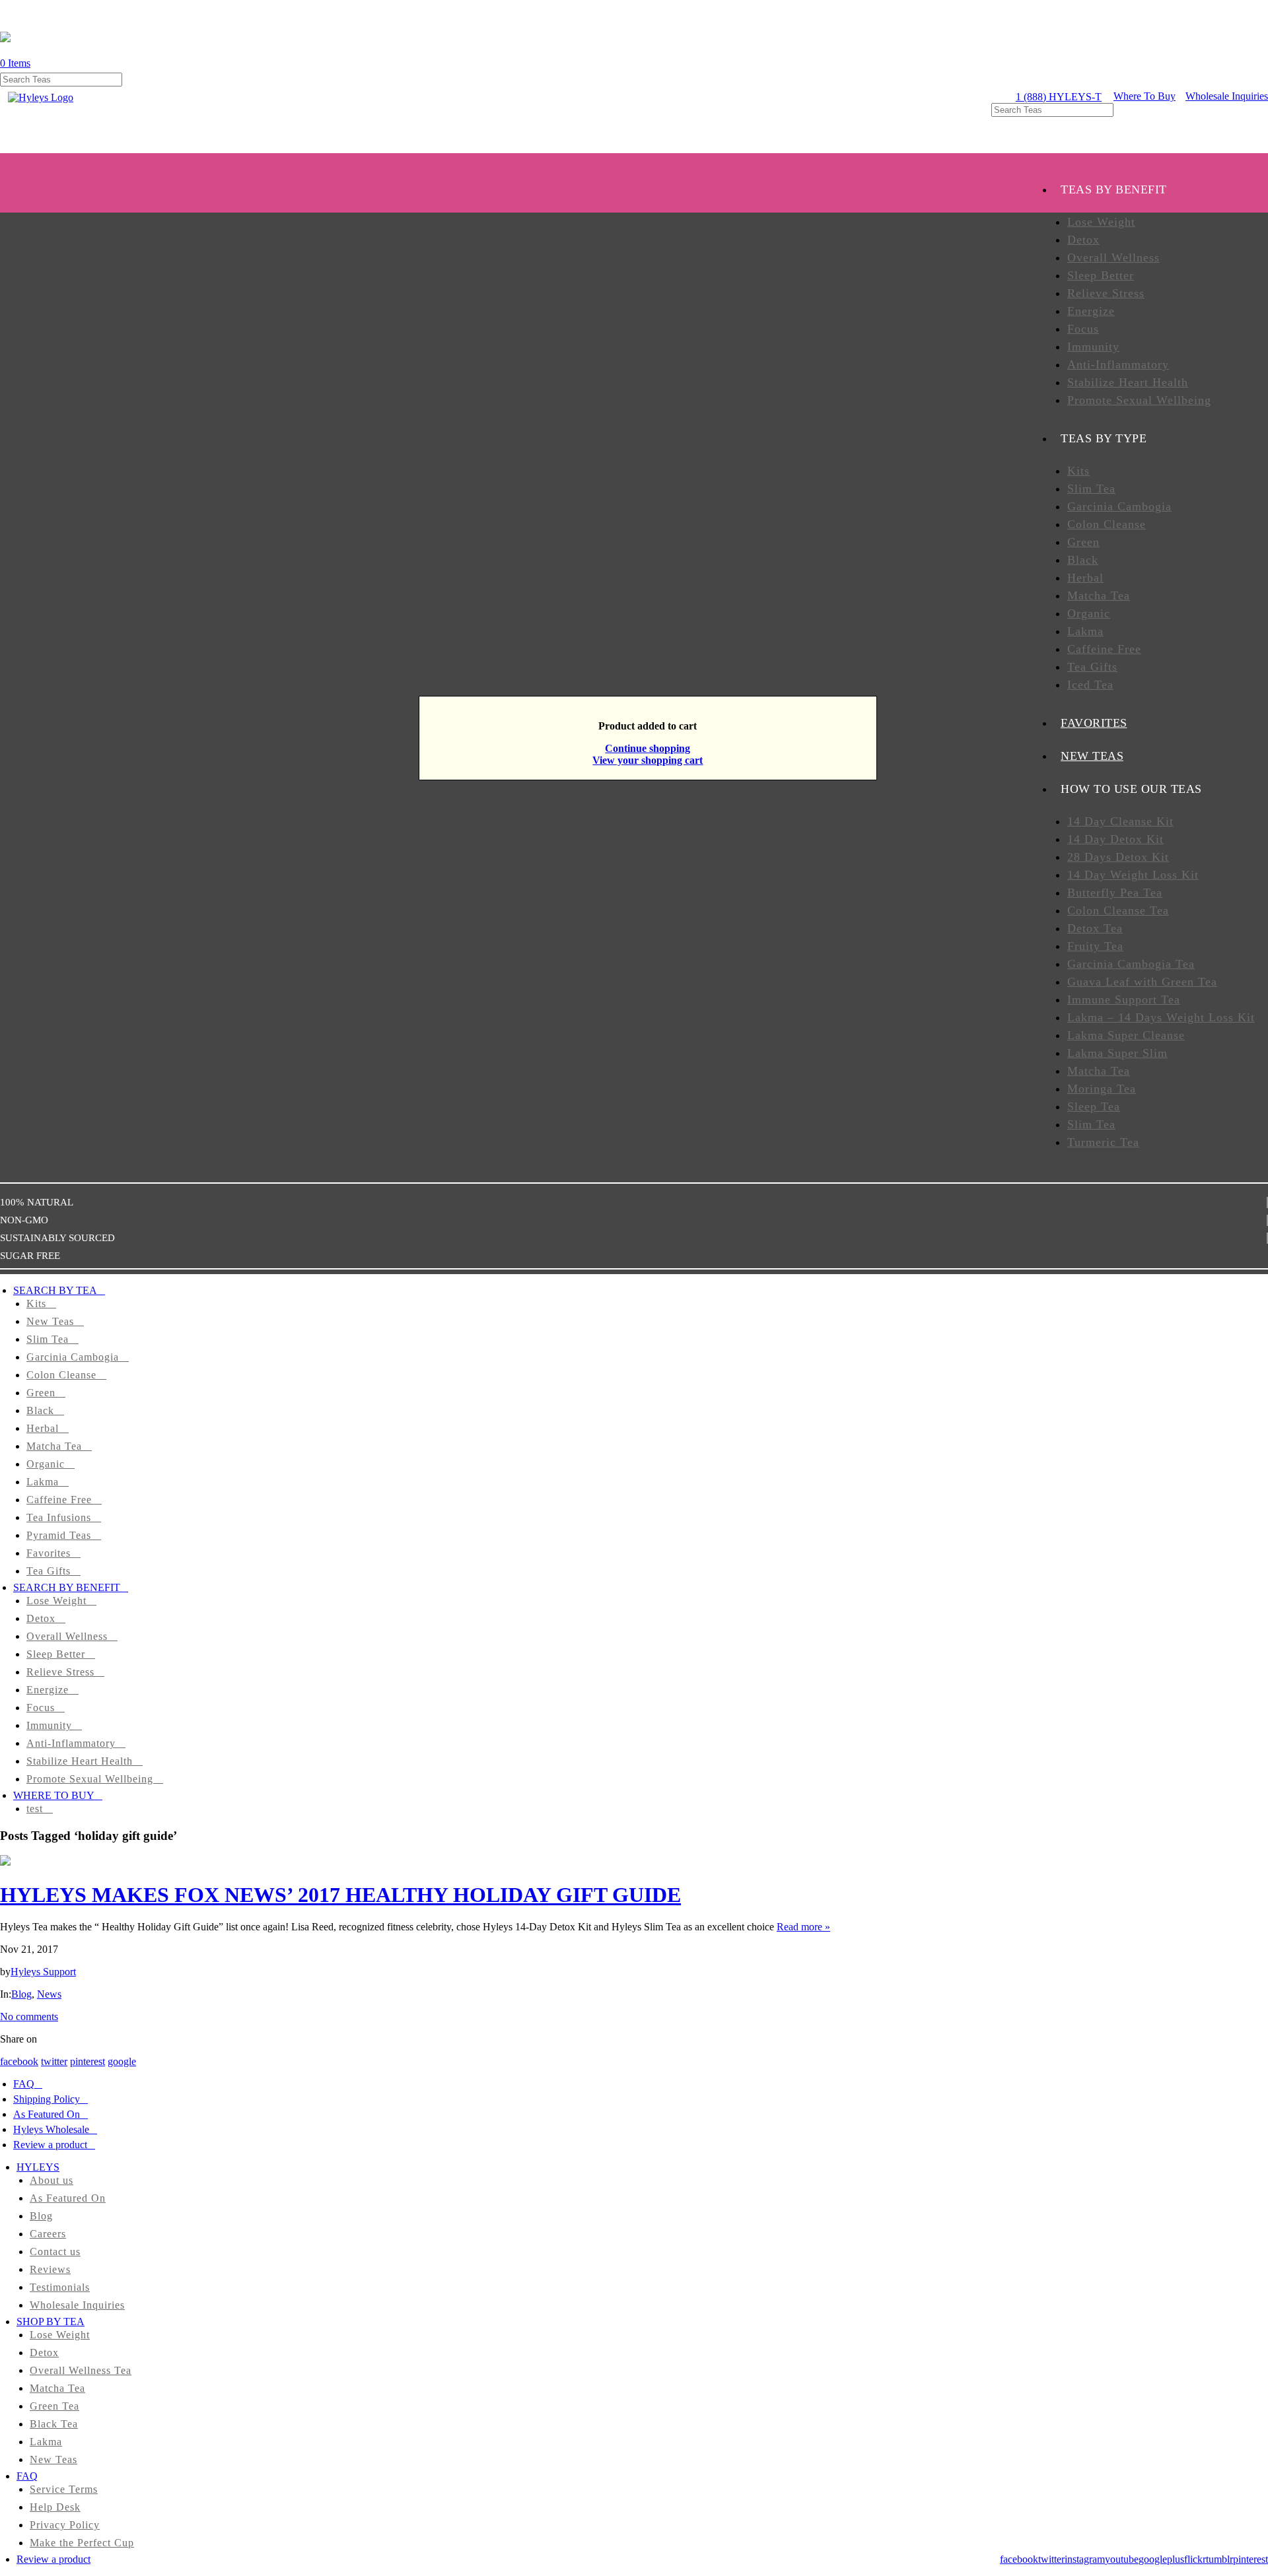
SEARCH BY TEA (55, 1290)
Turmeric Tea (1103, 1142)
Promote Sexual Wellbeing (1139, 400)
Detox (1083, 240)
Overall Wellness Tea (81, 2370)
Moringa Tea (1102, 1089)
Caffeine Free (1104, 649)
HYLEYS (38, 2167)
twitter (54, 2061)
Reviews (50, 2269)
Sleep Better (1101, 275)
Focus (1083, 329)
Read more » (803, 1927)
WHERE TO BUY (54, 1795)
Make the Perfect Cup (82, 2543)
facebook (19, 2061)
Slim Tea (1091, 489)
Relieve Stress (1106, 293)
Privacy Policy (65, 2525)
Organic (1089, 613)
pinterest (88, 2061)
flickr (1195, 2559)
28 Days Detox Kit (1118, 857)
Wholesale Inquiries (1227, 96)
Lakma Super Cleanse (1126, 1035)
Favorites (49, 1553)
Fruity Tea (1095, 946)
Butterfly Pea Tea (1115, 893)
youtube (1122, 2559)
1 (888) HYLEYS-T (1059, 97)
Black (1083, 560)
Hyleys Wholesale (51, 2129)
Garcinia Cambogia (1119, 506)
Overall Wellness (1113, 257)
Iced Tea (1090, 685)
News (49, 1994)
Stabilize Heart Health (1128, 382)
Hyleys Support (43, 1972)
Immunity (1093, 347)
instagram (1085, 2559)
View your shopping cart (648, 760)
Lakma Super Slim (1117, 1053)
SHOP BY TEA (51, 2322)
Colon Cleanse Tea (1118, 910)
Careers (48, 2234)
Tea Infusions (59, 1517)
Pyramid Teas (59, 1535)
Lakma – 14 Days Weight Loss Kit (1161, 1017)
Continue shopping (648, 748)
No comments (29, 2017)
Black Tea (54, 2424)
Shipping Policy (47, 2099)
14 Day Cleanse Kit (1120, 821)
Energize (1091, 311)
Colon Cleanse (1107, 524)
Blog (21, 1994)
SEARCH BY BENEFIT (67, 1587)
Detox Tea (1095, 928)
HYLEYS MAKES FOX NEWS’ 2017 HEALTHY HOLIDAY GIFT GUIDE (340, 1895)
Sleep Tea (1094, 1106)
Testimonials (60, 2287)
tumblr (1219, 2559)
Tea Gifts (1092, 667)
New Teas (50, 1321)
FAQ (24, 2084)
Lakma (1085, 631)
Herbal (1085, 578)
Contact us (55, 2252)
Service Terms (64, 2489)
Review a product (50, 2145)
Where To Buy (1145, 96)
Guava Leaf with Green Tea (1142, 982)
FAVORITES (1094, 723)
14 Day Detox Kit (1115, 839)
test (35, 1809)
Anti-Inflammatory (1118, 364)
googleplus (1161, 2559)
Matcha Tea (1099, 595)
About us (52, 2180)
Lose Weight (1101, 222)
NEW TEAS (1092, 756)
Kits (1078, 471)
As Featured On (47, 2114)
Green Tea (54, 2406)
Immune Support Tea (1124, 1000)
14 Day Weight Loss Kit (1133, 875)
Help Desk (55, 2507)
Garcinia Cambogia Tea (1131, 964)
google (122, 2061)
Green (1083, 542)
